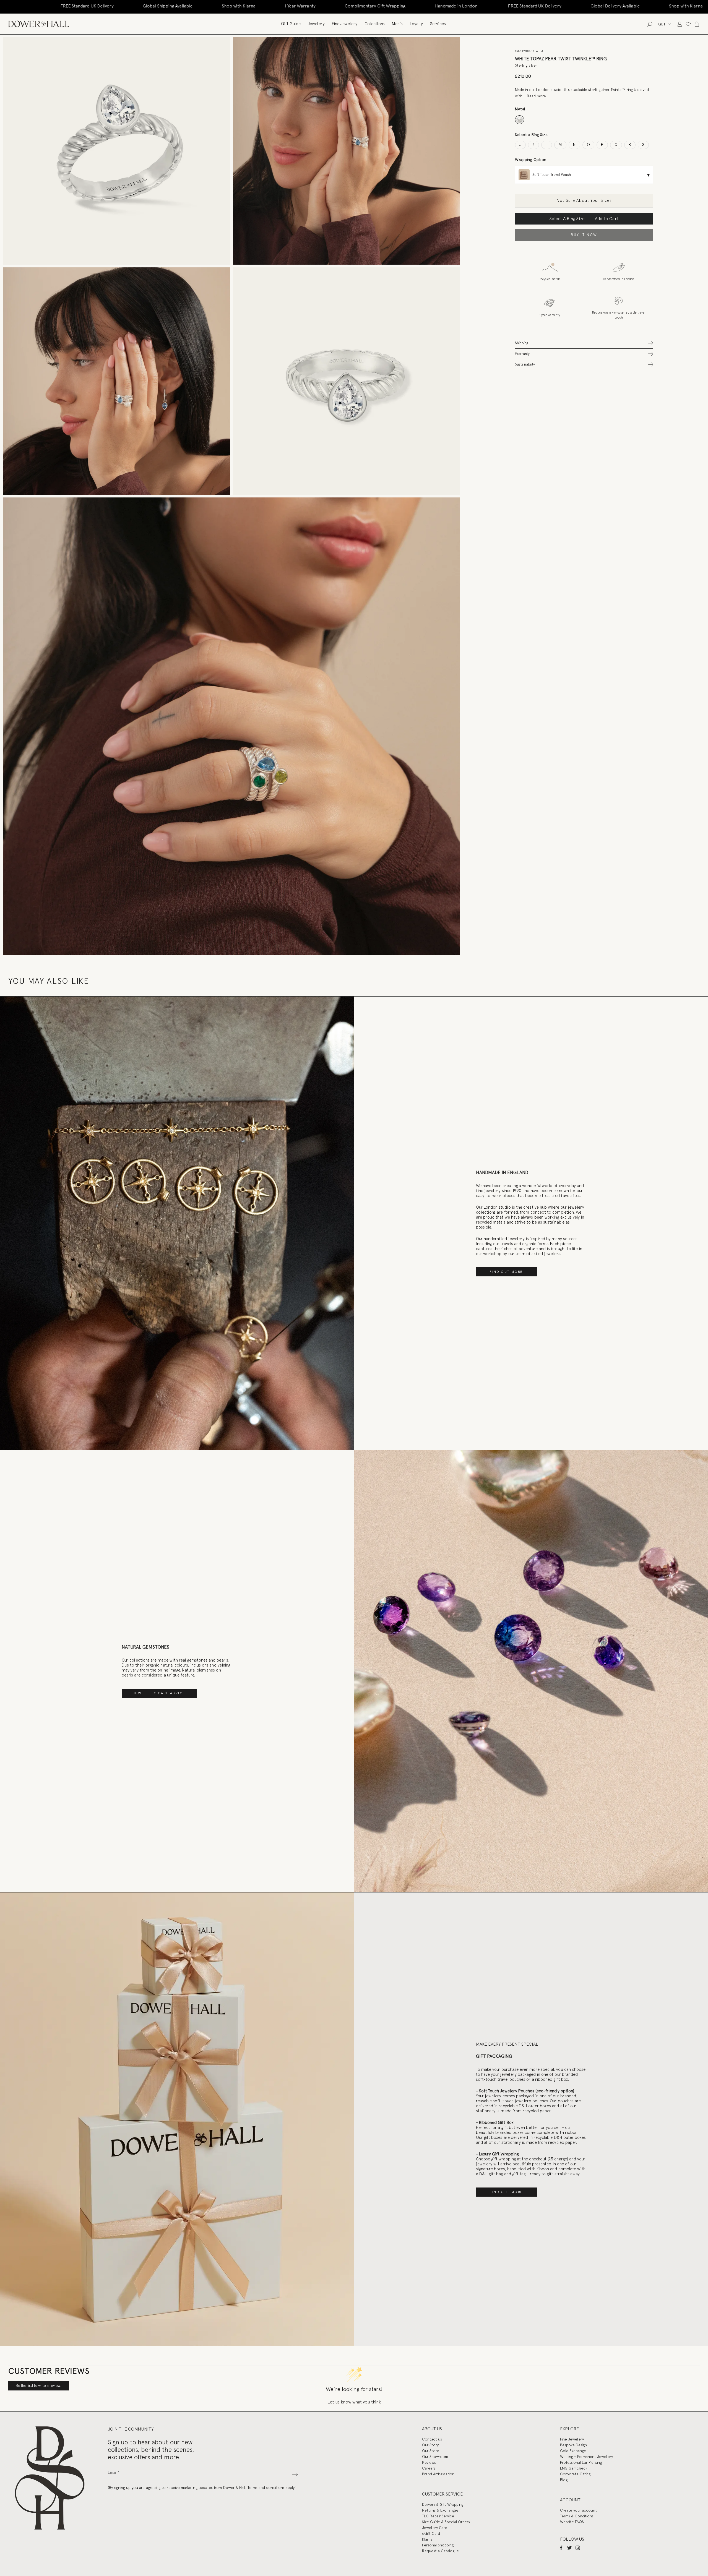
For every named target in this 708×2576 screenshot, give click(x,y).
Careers (429, 2468)
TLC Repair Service (438, 2516)
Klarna (427, 2539)
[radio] (520, 120)
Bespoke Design (573, 2445)
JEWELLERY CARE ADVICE (159, 1693)
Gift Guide (291, 24)
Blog (564, 2480)
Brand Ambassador (438, 2474)
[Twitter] (569, 2548)
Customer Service (442, 2494)
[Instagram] (578, 2548)
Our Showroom (435, 2457)
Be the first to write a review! (39, 2386)
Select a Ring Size (531, 135)
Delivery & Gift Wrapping (443, 2504)
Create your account (578, 2510)
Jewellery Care (435, 2528)
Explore (569, 2429)
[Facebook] (561, 2548)
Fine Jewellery (345, 24)
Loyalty (416, 24)
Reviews (429, 2462)
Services (438, 24)
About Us (432, 2429)
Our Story (430, 2445)
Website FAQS (572, 2522)
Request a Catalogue (440, 2551)
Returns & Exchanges (440, 2510)
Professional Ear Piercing (581, 2462)
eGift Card (431, 2533)
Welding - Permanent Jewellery (586, 2457)
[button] (584, 343)
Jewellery (316, 24)
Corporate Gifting (575, 2474)
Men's (397, 24)
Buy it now (584, 235)
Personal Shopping (438, 2545)
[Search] (650, 24)
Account (570, 2500)
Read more (536, 96)
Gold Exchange (573, 2451)
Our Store (431, 2451)
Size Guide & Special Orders (446, 2522)
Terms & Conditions (577, 2516)
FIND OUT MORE (506, 1272)
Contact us (432, 2439)
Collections (375, 24)
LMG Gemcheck (574, 2468)
